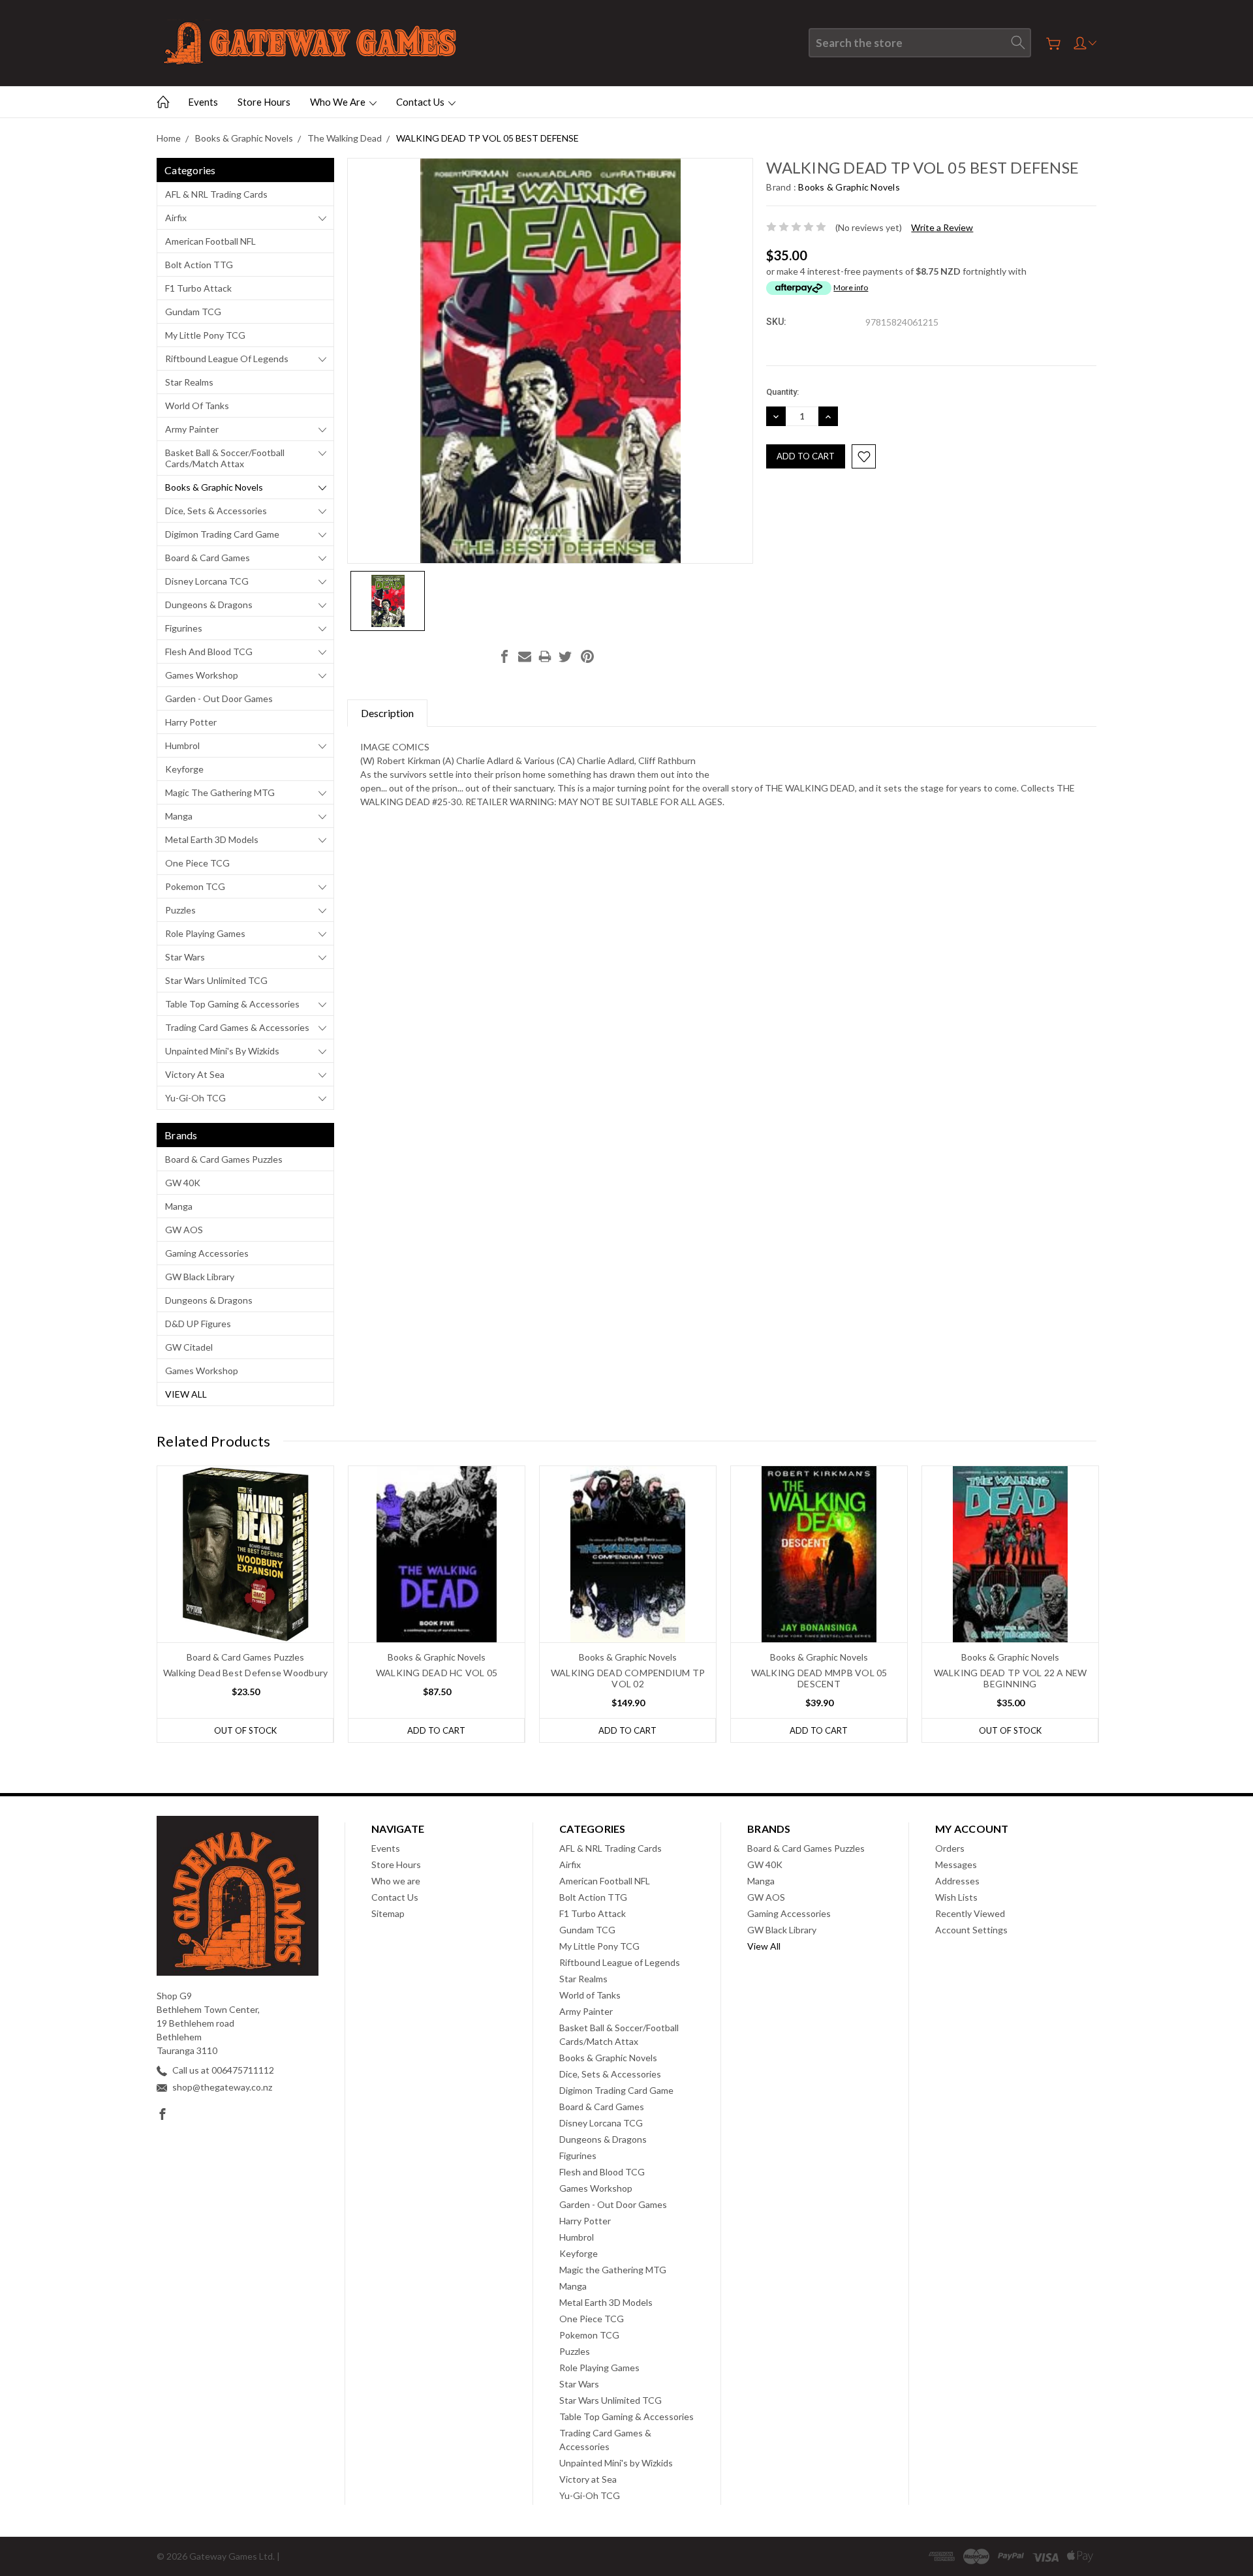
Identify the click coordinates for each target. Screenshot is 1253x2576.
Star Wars (185, 957)
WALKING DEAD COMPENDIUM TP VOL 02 (628, 1678)
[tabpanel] (246, 1604)
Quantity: (782, 392)
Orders (950, 1848)
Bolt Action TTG (199, 265)
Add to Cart (436, 1730)
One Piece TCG (197, 863)
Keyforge (184, 769)
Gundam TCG (193, 312)
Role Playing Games (205, 933)
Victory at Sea (195, 1074)
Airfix (176, 218)
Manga (179, 816)
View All (186, 1394)
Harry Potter (191, 722)
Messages (956, 1864)
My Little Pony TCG (205, 335)
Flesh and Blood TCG (209, 652)
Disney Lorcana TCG (207, 581)
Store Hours (264, 102)
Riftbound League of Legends (227, 359)
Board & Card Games (208, 558)
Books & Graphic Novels (214, 487)
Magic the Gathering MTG (220, 792)
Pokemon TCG (195, 886)
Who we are (339, 102)
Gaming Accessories (207, 1253)
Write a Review (942, 227)
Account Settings (971, 1930)
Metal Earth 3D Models (212, 839)
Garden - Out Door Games (219, 698)
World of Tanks (197, 406)
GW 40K (183, 1183)
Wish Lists (956, 1897)
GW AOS (184, 1230)
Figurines (184, 628)
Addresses (957, 1881)
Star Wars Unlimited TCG (216, 980)
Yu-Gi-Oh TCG (195, 1098)
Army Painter (192, 429)
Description (387, 713)
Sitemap (388, 1913)
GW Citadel (189, 1347)
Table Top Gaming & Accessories (232, 1004)
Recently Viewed (970, 1913)
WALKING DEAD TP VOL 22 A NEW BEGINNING (1011, 1678)
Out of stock (245, 1730)
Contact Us (421, 102)
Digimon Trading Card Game (222, 534)
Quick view (246, 1589)
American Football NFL (210, 241)
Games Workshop (202, 675)
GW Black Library (200, 1277)
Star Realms (189, 382)
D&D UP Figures (198, 1324)
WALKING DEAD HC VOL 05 (437, 1673)
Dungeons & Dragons (209, 605)
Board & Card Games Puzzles (224, 1159)
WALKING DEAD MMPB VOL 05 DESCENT (819, 1678)
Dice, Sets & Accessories (216, 511)
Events (203, 102)
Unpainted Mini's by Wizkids (222, 1051)
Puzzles (180, 910)
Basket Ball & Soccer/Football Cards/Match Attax (225, 458)
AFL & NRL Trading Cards (216, 194)
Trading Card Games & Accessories (237, 1027)
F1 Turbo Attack (198, 288)
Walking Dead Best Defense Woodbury (246, 1673)
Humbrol (182, 745)
